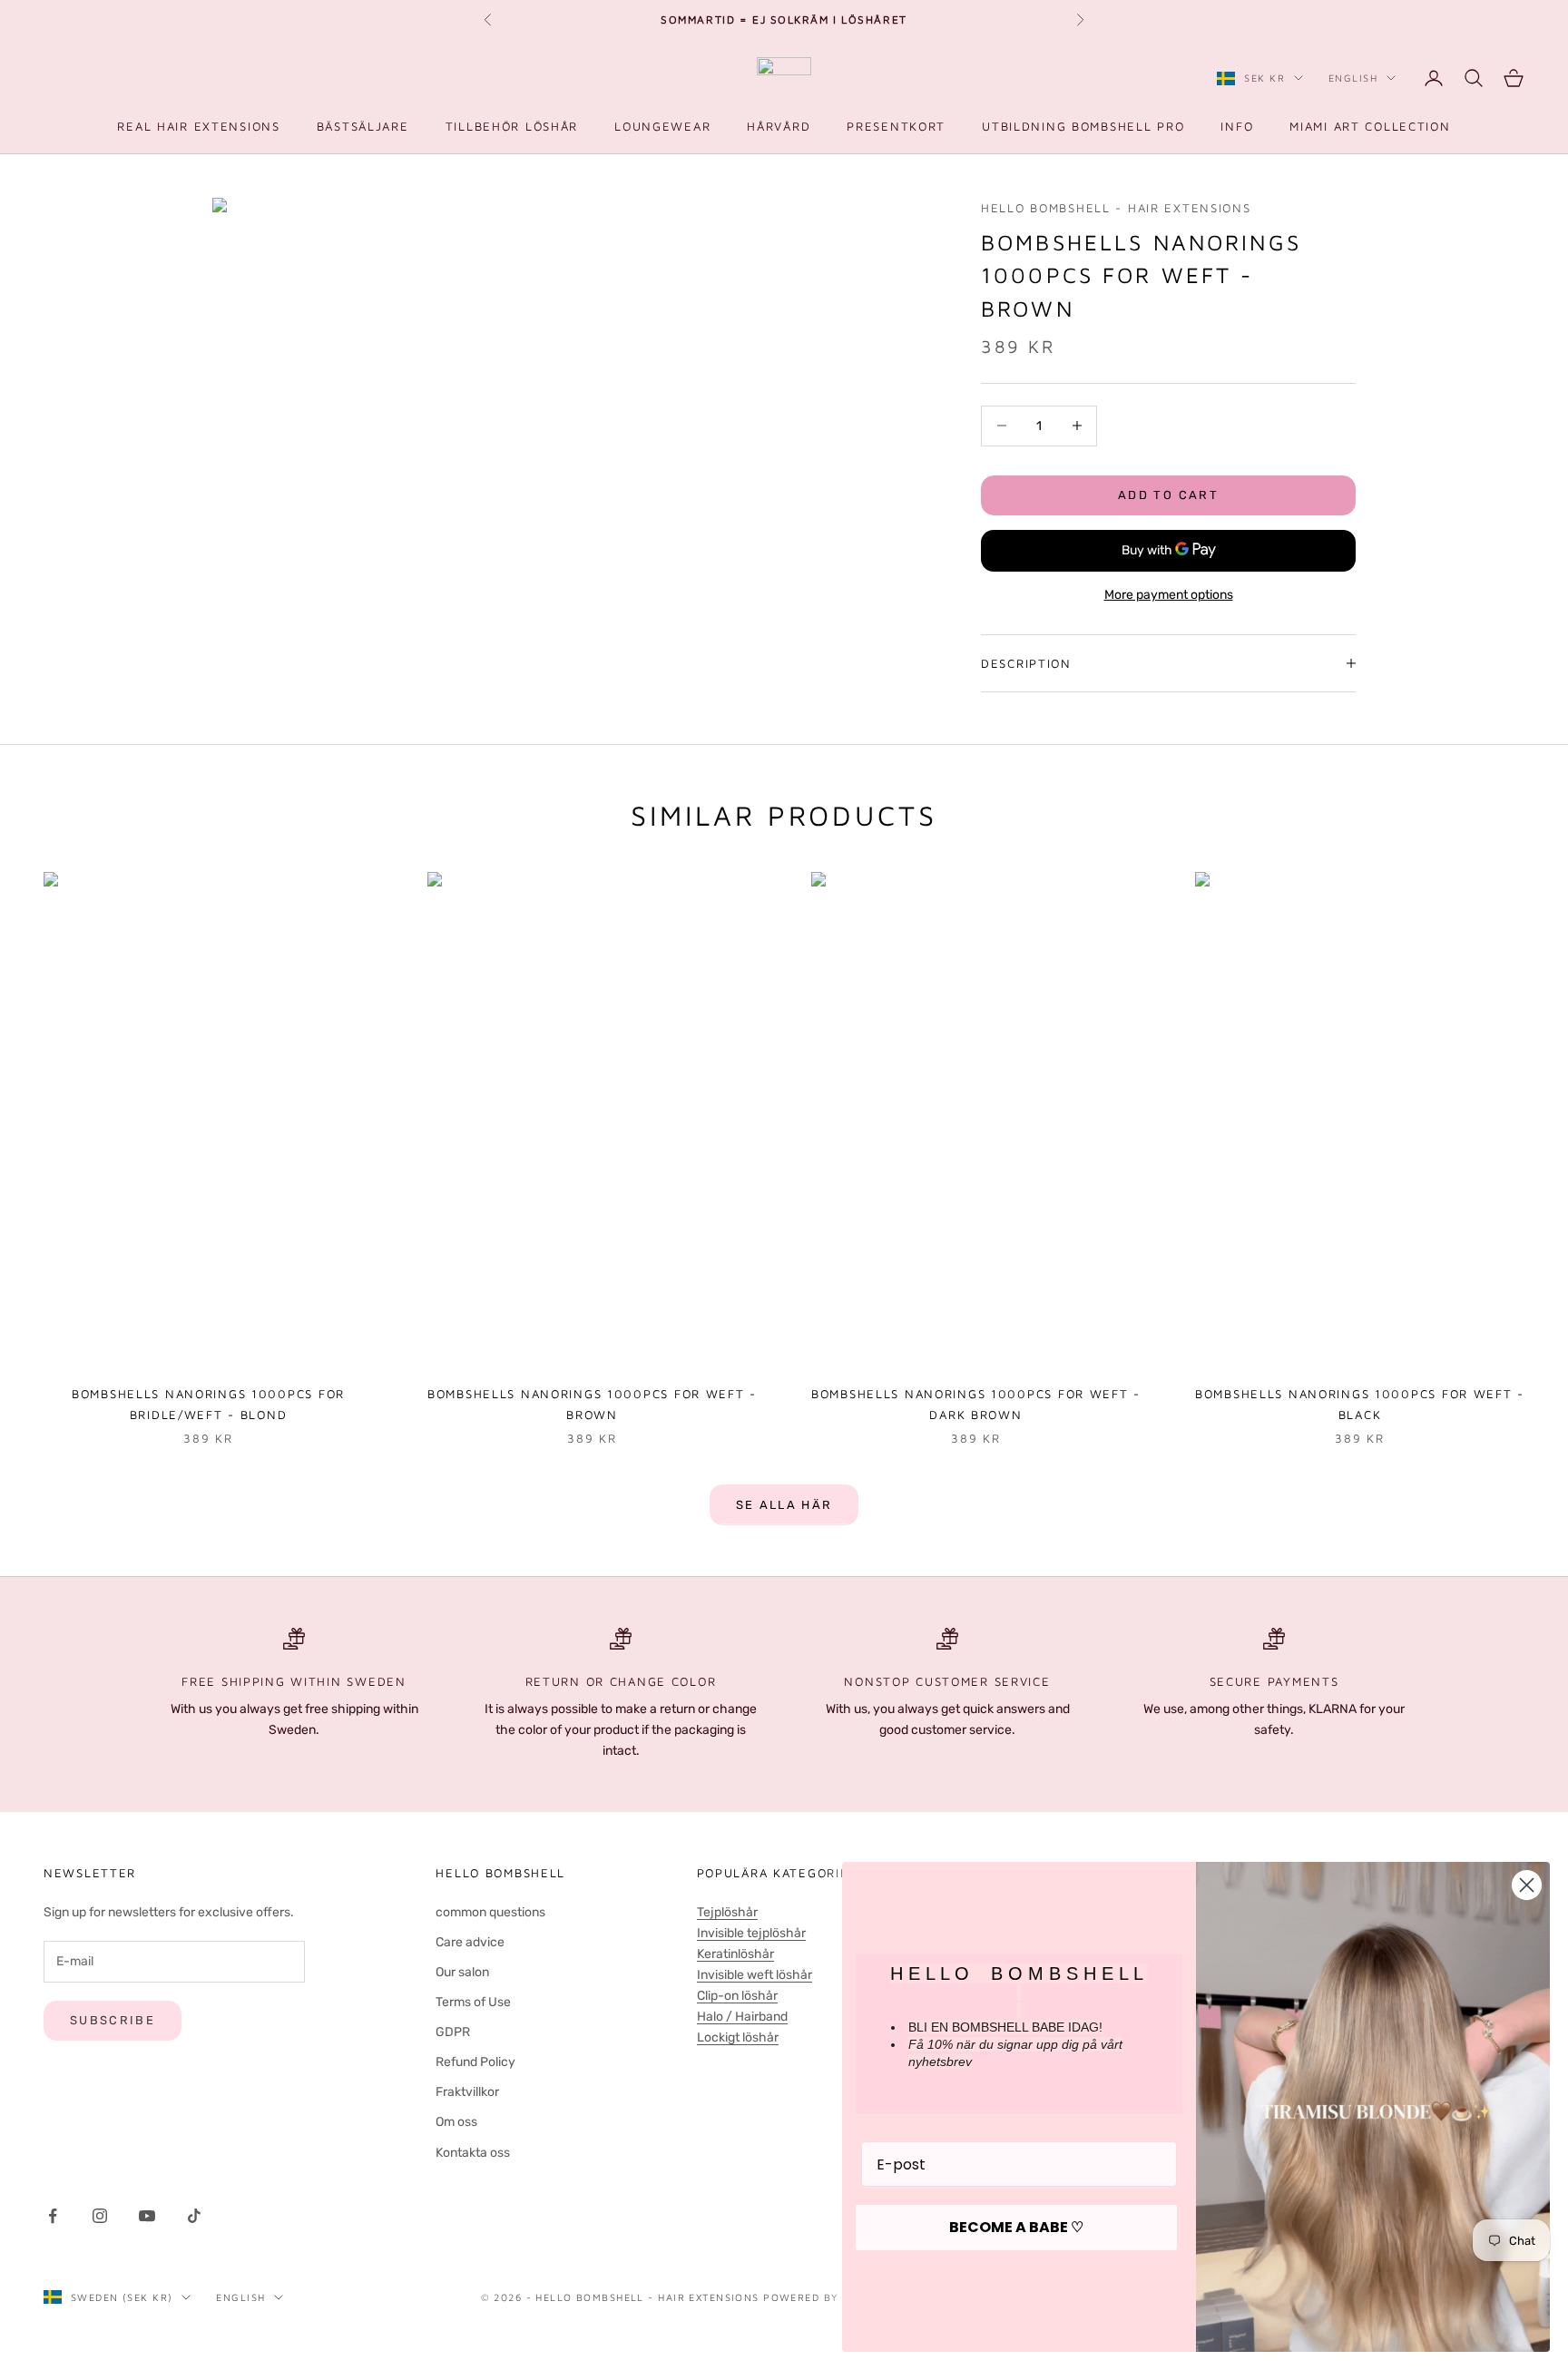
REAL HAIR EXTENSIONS (198, 126)
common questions (490, 1912)
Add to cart (1168, 495)
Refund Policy (475, 2062)
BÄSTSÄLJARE (363, 126)
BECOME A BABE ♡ (1016, 2227)
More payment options (1169, 595)
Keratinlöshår (735, 1954)
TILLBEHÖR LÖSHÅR (512, 126)
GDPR (453, 2032)
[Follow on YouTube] (147, 2216)
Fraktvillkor (467, 2092)
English (1353, 78)
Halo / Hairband (742, 2017)
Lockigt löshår (738, 2037)
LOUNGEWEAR (662, 126)
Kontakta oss (473, 2153)
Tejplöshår (727, 1912)
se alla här (784, 1505)
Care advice (470, 1942)
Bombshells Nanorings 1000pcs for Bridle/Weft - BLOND (208, 1404)
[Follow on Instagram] (100, 2216)
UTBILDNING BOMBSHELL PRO (1083, 126)
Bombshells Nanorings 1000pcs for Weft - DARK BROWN (976, 1404)
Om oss (456, 2122)
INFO (1237, 126)
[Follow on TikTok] (194, 2216)
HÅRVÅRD (779, 126)
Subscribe (113, 2020)
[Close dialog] (1527, 1885)
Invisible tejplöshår (751, 1933)
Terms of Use (473, 2002)
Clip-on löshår (737, 1996)
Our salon (462, 1972)
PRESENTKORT (896, 126)
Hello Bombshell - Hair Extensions (1116, 208)
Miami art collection (1370, 126)
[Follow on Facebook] (53, 2216)
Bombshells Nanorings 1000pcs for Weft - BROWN (592, 1404)
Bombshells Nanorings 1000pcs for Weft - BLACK (1360, 1404)
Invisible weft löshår (755, 1975)
